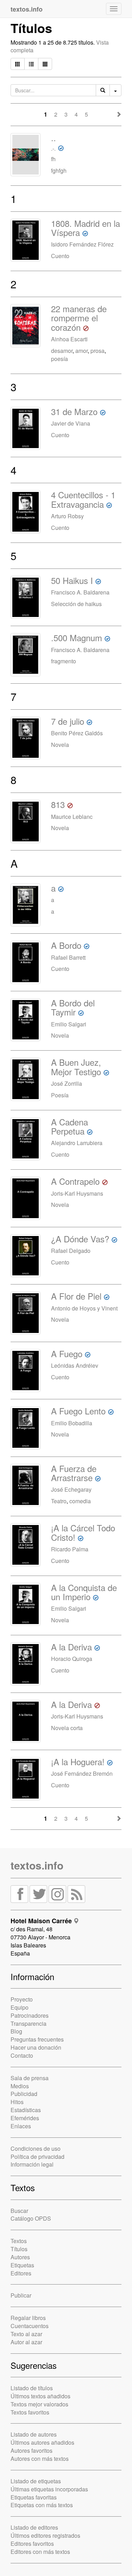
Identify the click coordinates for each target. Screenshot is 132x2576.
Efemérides (25, 2118)
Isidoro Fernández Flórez (82, 244)
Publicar (21, 2295)
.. (54, 142)
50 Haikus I (72, 580)
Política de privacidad (37, 2157)
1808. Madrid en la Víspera (86, 228)
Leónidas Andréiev (75, 1365)
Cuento (60, 256)
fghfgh (59, 170)
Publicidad (24, 2094)
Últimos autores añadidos (42, 2442)
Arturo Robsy (67, 516)
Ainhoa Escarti (69, 339)
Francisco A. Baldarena (80, 592)
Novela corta (67, 1728)
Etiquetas (22, 2265)
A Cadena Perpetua (70, 1126)
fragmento (64, 661)
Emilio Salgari (69, 1024)
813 (58, 804)
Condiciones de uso (36, 2148)
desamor (62, 351)
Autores (20, 2257)
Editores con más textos (40, 2552)
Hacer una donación (36, 2047)
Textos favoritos (30, 2412)
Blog (16, 2031)
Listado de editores (34, 2527)
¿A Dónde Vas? (80, 1239)
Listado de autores (34, 2434)
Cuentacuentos (30, 2326)
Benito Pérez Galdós (77, 733)
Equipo (20, 2007)
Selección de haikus (76, 604)
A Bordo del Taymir (73, 1007)
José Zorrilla (67, 1083)
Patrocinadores (30, 2015)
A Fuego (67, 1353)
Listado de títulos (32, 2388)
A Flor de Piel (76, 1296)
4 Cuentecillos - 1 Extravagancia (83, 499)
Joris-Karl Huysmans (77, 1193)
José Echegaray (71, 1489)
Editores (21, 2273)
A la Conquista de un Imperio (84, 1592)
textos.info (37, 1865)
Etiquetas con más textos (42, 2505)
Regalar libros (28, 2318)
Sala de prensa (30, 2078)
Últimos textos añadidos (40, 2396)
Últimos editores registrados (45, 2535)
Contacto (22, 2055)
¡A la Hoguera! (78, 1762)
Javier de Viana (71, 423)
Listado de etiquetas (36, 2481)
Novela (60, 745)
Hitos (17, 2102)
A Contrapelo (75, 1181)
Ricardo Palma (70, 1549)
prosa (98, 351)
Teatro (59, 1501)
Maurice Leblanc (72, 817)
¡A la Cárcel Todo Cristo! (83, 1532)
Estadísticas (26, 2110)
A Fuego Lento (78, 1411)
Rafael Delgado (71, 1251)
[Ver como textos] (45, 64)
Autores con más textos (40, 2459)
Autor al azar (26, 2342)
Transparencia (29, 2023)
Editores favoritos (32, 2544)
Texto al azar (26, 2334)
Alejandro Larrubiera (77, 1143)
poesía (59, 359)
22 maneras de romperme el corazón (79, 318)
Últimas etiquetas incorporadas (49, 2489)
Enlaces (21, 2126)
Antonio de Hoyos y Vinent (84, 1308)
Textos (19, 2241)
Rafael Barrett (68, 957)
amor (81, 351)
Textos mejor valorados (39, 2404)
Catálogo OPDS (31, 2218)
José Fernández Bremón (82, 1773)
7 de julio (68, 721)
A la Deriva (71, 1647)
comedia (80, 1501)
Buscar (19, 2211)
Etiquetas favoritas (34, 2497)
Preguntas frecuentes (37, 2039)
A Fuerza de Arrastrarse (74, 1473)
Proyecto (22, 1999)
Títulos (19, 2249)
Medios (20, 2086)
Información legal (32, 2164)
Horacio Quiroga (72, 1659)
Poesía (60, 1095)
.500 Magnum (77, 638)
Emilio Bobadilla (72, 1423)
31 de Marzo (74, 411)
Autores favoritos (32, 2450)
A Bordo (66, 945)
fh (53, 159)
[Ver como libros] (18, 64)
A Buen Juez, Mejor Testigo (76, 1067)
